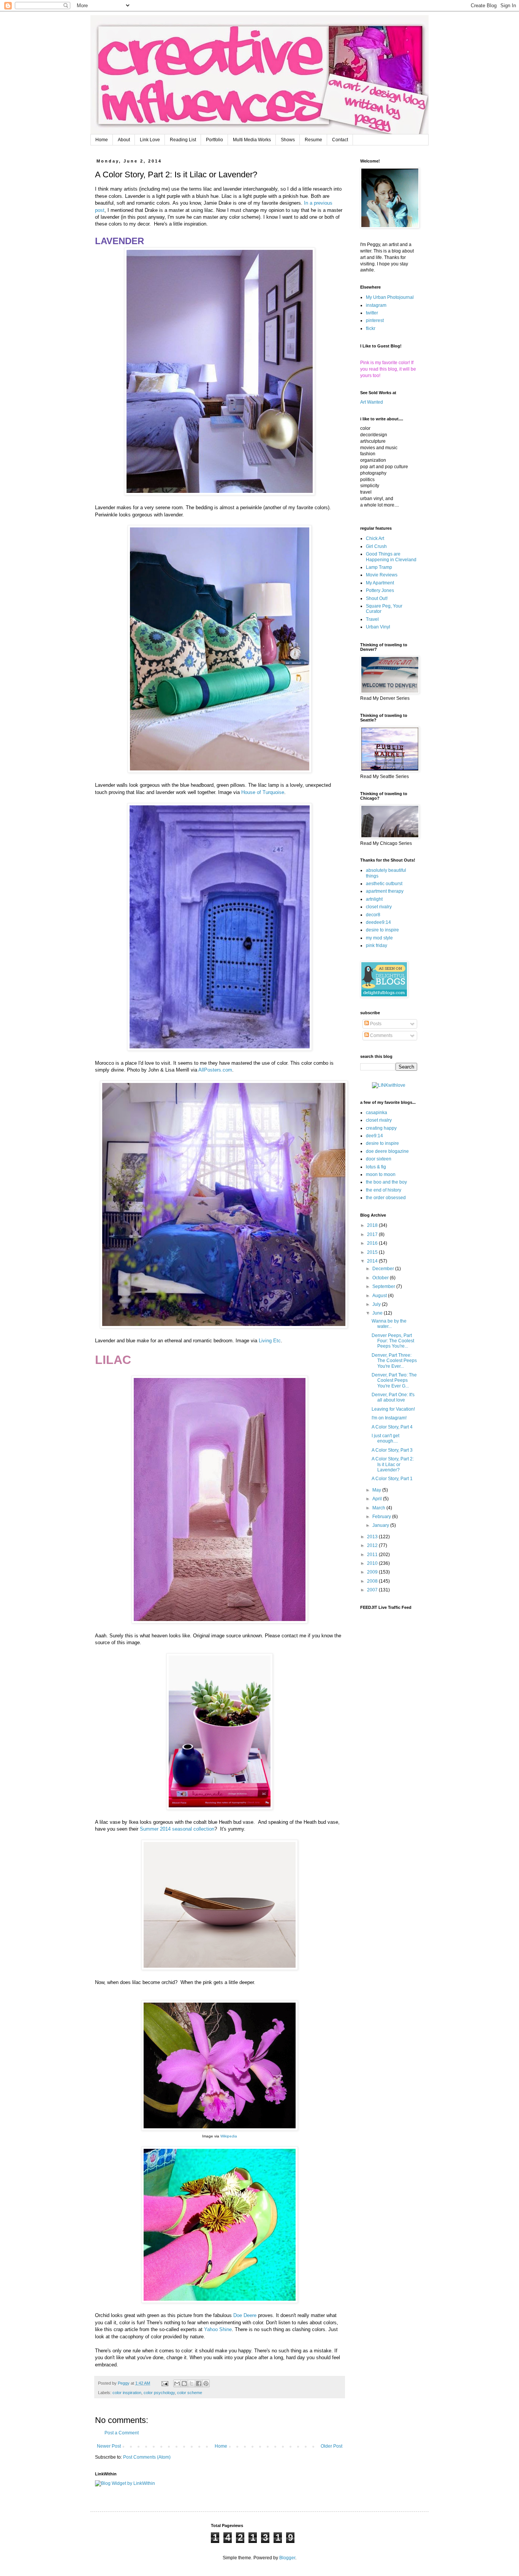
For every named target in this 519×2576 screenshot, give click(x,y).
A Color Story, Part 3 (392, 1450)
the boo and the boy (386, 1182)
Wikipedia (229, 2136)
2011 (373, 1555)
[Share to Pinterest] (206, 2383)
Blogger (287, 2558)
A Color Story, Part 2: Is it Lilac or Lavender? (393, 1464)
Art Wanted (372, 402)
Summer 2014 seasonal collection (177, 1829)
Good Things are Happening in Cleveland (391, 557)
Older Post (331, 2446)
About (124, 140)
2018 (373, 1225)
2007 (373, 1590)
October (381, 1278)
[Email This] (177, 2383)
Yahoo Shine (218, 2329)
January (381, 1525)
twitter (372, 313)
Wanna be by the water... (389, 1324)
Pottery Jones (380, 590)
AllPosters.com (215, 1070)
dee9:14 (374, 1136)
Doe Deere (245, 2315)
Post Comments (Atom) (147, 2457)
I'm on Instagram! (389, 1418)
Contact (340, 140)
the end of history (384, 1190)
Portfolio (214, 140)
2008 (373, 1581)
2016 (373, 1243)
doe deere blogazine (387, 1151)
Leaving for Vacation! (393, 1409)
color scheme (190, 2393)
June (378, 1313)
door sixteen (379, 1159)
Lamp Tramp (379, 567)
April (378, 1499)
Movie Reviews (382, 575)
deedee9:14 (378, 922)
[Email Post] (165, 2383)
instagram (376, 305)
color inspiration (127, 2393)
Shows (288, 140)
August (380, 1296)
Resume (313, 140)
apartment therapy (385, 891)
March (379, 1508)
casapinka (377, 1113)
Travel (372, 619)
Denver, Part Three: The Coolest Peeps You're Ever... (394, 1361)
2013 (373, 1537)
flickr (371, 328)
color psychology (159, 2393)
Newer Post (109, 2446)
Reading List (183, 140)
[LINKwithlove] (389, 1085)
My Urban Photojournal (390, 297)
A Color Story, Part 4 (392, 1427)
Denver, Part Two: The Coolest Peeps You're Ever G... (394, 1380)
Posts (375, 1024)
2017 (373, 1234)
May (377, 1490)
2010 (373, 1563)
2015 (373, 1252)
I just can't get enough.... (385, 1438)
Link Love (150, 140)
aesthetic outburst (384, 884)
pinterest (375, 320)
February (382, 1517)
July (377, 1304)
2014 (373, 1261)
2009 (373, 1572)
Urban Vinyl (378, 627)
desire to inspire (382, 930)
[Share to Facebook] (199, 2383)
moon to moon (381, 1174)
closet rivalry (379, 907)
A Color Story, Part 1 (392, 1479)
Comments (381, 1035)
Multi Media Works (252, 140)
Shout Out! (377, 598)
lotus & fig (376, 1167)
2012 (373, 1545)
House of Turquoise (263, 792)
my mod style (379, 938)
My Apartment (380, 583)
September (384, 1286)
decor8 (373, 915)
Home (102, 140)
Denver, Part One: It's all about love (393, 1397)
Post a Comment (122, 2433)
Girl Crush (376, 546)
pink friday (377, 945)
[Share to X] (191, 2383)
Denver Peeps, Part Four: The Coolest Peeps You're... (393, 1341)
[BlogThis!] (184, 2383)
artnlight (374, 899)
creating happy (381, 1128)
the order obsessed (386, 1198)
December (384, 1269)
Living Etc (270, 1341)
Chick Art (375, 538)
